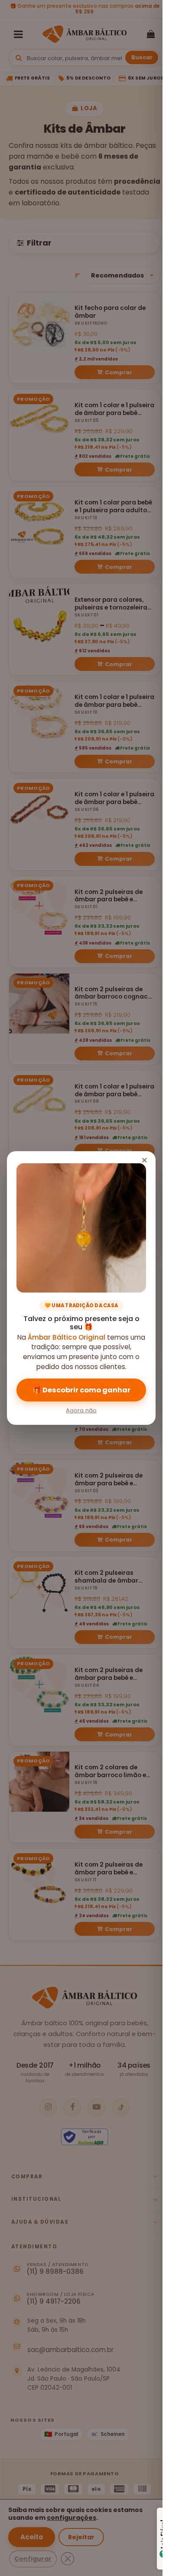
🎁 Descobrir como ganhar (81, 1390)
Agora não (81, 1410)
